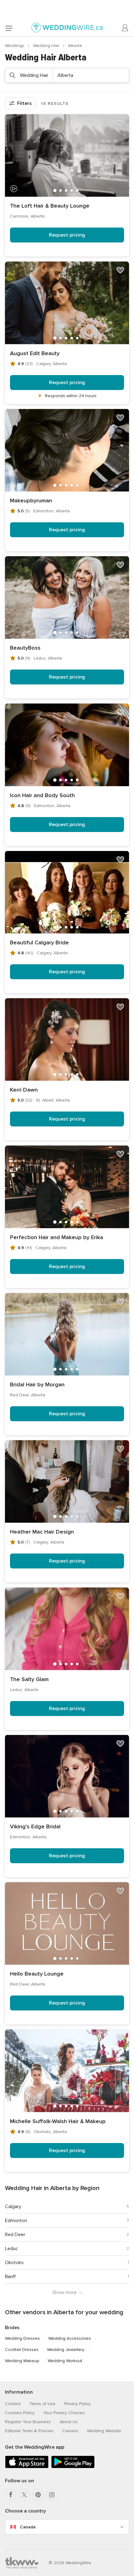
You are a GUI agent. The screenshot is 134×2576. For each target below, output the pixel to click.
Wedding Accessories (70, 2338)
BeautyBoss (25, 648)
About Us (69, 2422)
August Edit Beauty (35, 353)
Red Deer (15, 2235)
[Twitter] (24, 2495)
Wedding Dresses (22, 2338)
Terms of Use (42, 2404)
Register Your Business (28, 2422)
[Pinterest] (38, 2495)
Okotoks (14, 2263)
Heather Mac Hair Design (42, 1532)
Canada (28, 2527)
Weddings (15, 46)
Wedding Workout (65, 2361)
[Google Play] (73, 2467)
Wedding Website (104, 2431)
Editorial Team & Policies (29, 2431)
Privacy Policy (77, 2404)
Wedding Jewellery (66, 2350)
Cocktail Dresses (22, 2350)
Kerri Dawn (24, 1090)
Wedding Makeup (22, 2361)
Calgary (13, 2207)
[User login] (125, 28)
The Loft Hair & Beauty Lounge (50, 206)
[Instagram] (52, 2495)
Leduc (12, 2249)
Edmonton (16, 2221)
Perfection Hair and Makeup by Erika (57, 1237)
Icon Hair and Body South (42, 795)
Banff (10, 2277)
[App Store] (27, 2467)
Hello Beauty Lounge (37, 1974)
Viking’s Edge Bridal (35, 1826)
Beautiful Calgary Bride (39, 942)
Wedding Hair (47, 46)
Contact (13, 2404)
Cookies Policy (20, 2413)
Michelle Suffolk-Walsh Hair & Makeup (58, 2121)
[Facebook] (11, 2495)
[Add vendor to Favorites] (120, 123)
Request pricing (67, 235)
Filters (24, 103)
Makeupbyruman (31, 501)
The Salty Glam (29, 1679)
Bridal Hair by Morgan (37, 1384)
